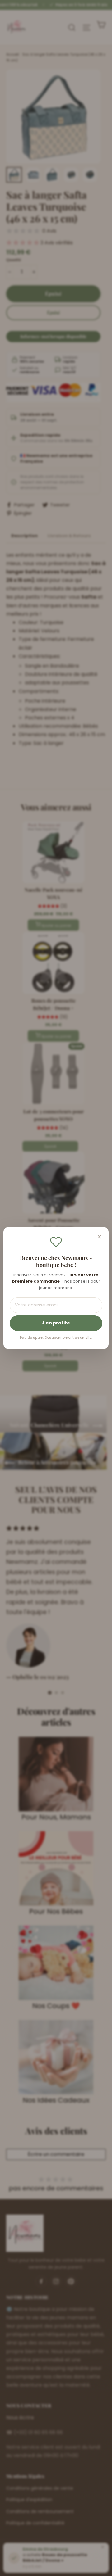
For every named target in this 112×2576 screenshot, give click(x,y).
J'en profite (56, 1323)
